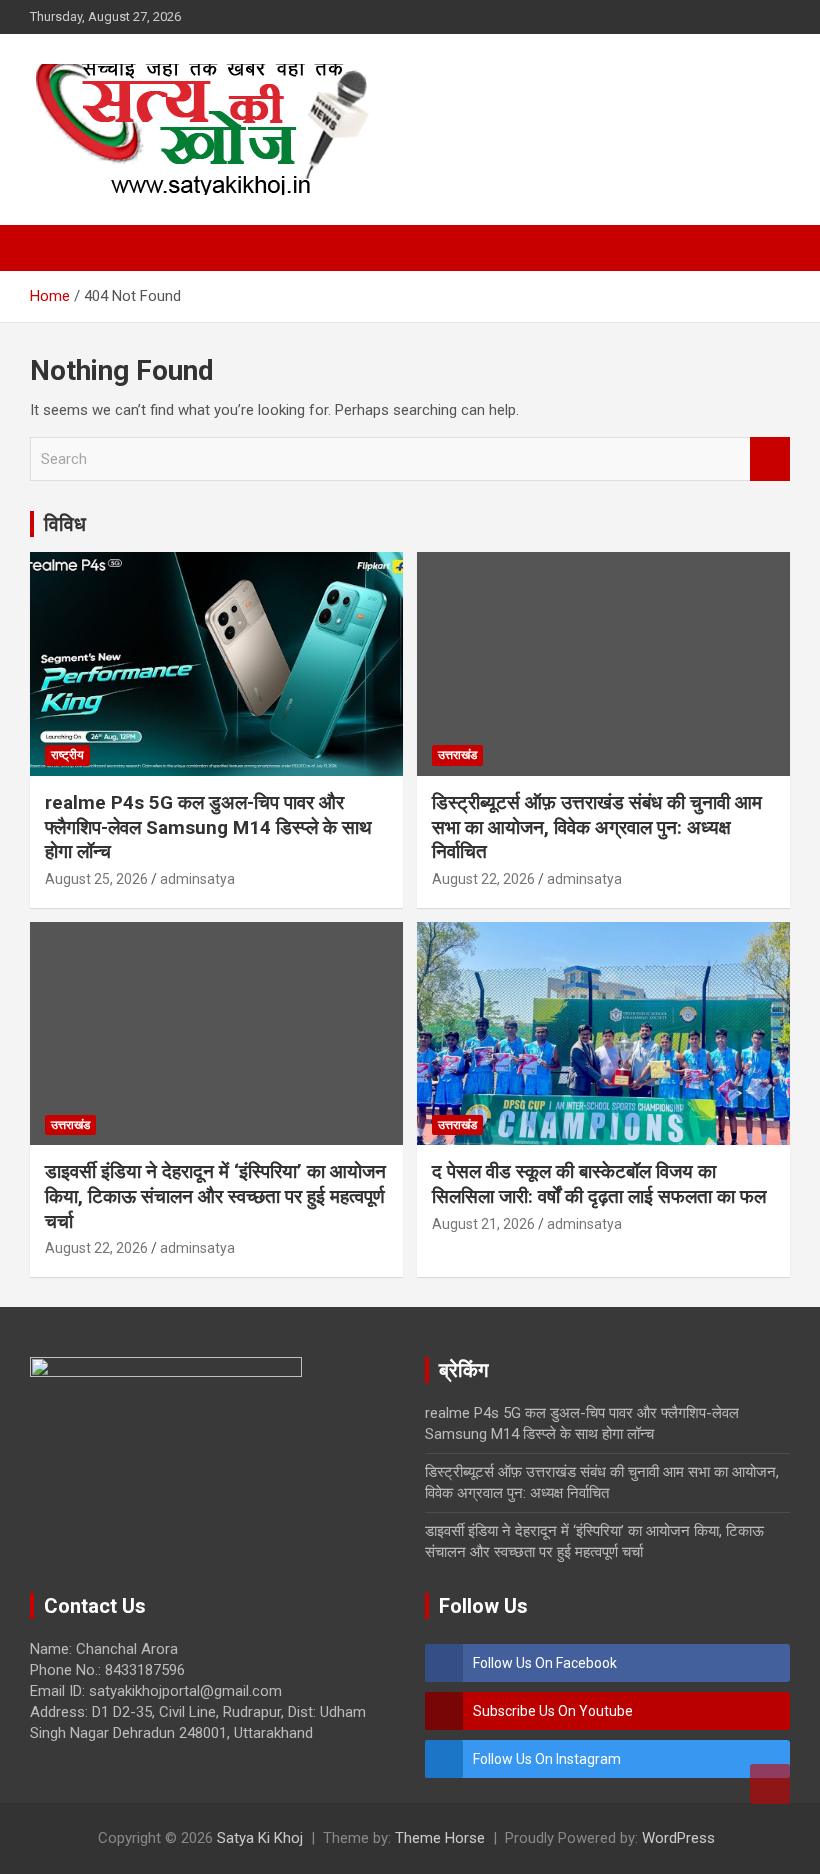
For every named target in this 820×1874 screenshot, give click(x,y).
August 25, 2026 (96, 879)
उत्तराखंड (457, 755)
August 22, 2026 (483, 879)
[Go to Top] (770, 1784)
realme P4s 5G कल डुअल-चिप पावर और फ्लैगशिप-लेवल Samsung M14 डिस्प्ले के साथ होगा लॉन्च (208, 827)
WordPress (678, 1838)
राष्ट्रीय (67, 755)
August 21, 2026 (483, 1224)
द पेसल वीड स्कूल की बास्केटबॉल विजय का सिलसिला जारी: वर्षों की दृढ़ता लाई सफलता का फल (599, 1184)
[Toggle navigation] (55, 248)
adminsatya (197, 879)
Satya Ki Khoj (260, 1838)
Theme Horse (440, 1838)
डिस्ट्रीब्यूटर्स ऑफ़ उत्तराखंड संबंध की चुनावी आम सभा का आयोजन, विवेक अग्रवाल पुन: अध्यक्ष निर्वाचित (597, 827)
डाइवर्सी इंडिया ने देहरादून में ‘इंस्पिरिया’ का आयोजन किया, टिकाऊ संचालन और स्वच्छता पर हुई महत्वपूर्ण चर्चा (215, 1196)
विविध (65, 524)
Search (770, 459)
